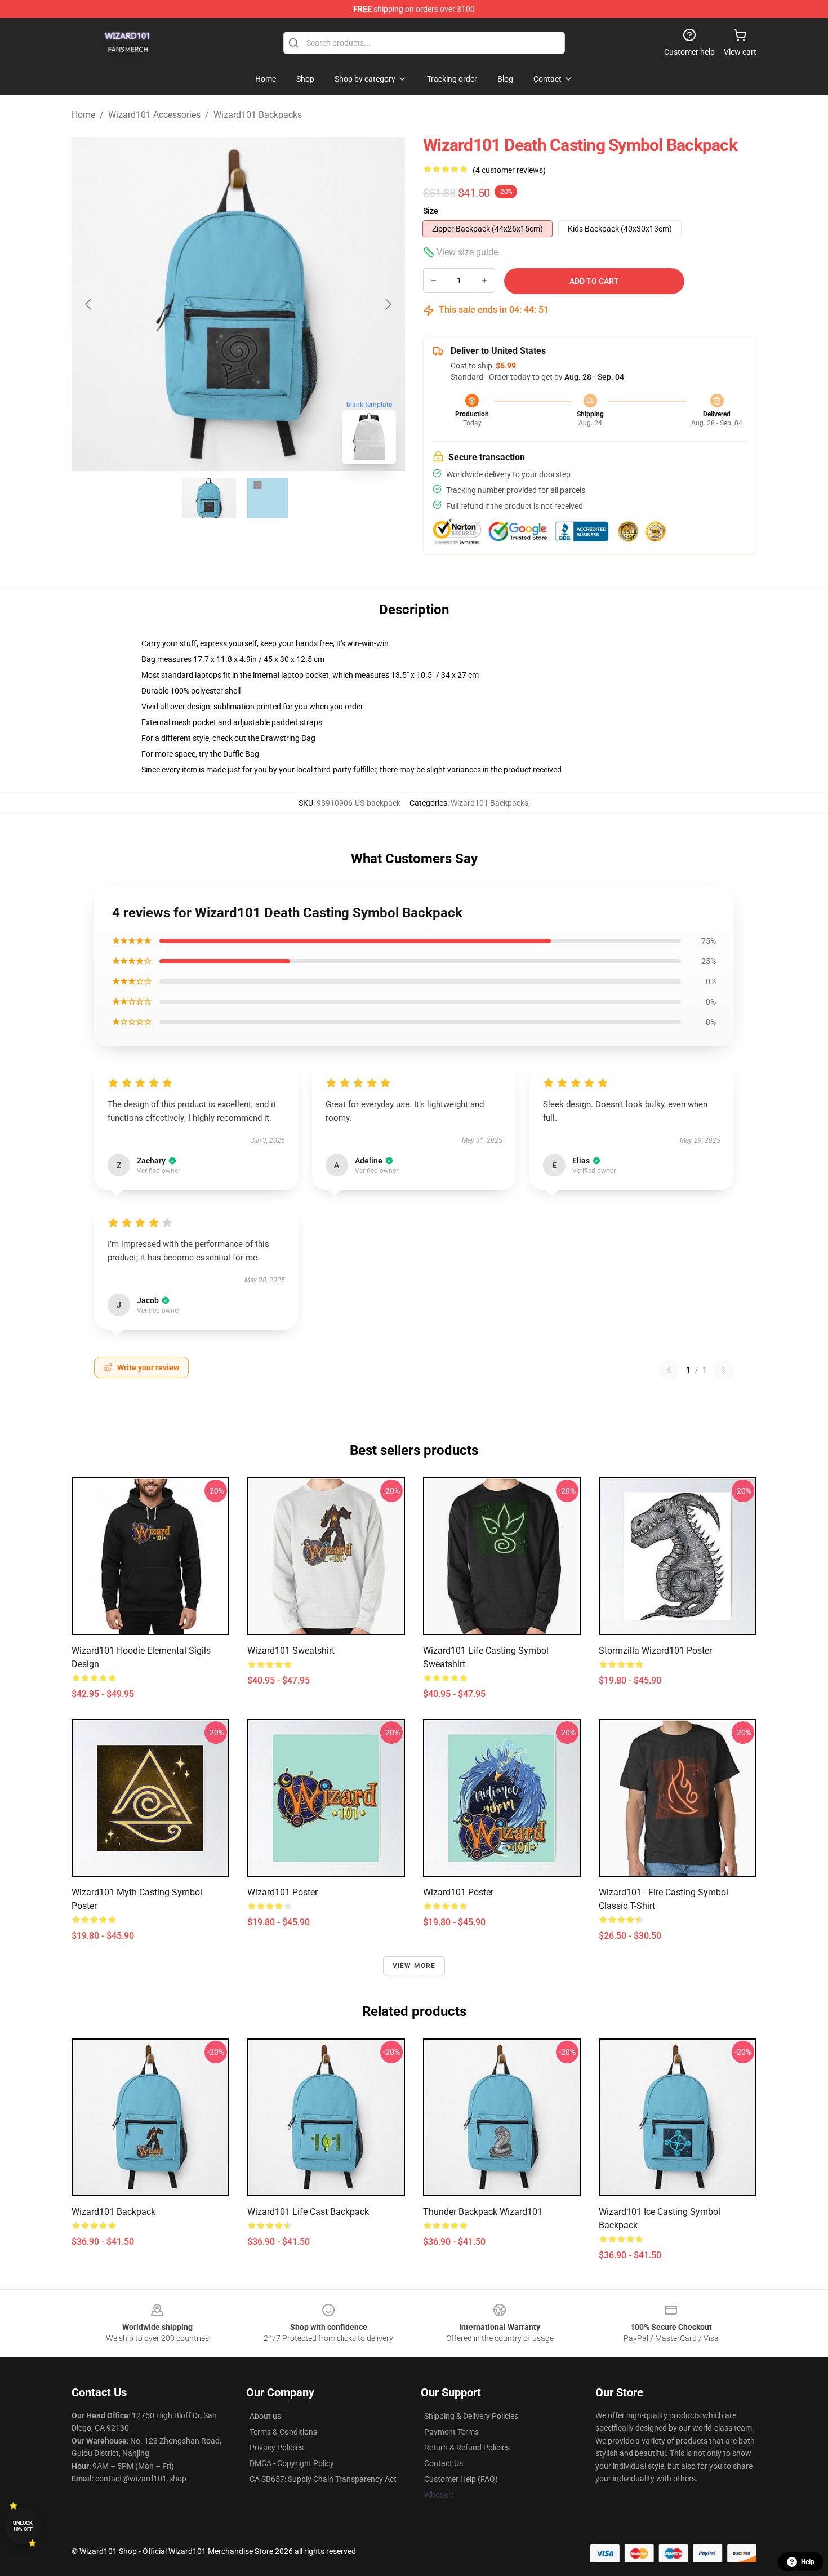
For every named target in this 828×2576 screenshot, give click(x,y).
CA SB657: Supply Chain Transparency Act (323, 2479)
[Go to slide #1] (209, 498)
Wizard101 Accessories (154, 115)
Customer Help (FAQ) (461, 2479)
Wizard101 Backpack (113, 2212)
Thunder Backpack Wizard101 (483, 2212)
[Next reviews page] (724, 1370)
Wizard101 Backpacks (258, 115)
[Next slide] (388, 304)
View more (414, 1966)
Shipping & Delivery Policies (471, 2416)
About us (265, 2416)
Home (83, 115)
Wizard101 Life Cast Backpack (308, 2212)
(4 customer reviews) (509, 170)
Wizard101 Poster (282, 1892)
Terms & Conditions (283, 2432)
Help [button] (808, 2562)
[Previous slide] (89, 304)
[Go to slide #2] (268, 498)
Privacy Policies (277, 2448)
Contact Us (444, 2463)
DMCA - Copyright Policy (292, 2463)
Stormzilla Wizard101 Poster (655, 1651)
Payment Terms (451, 2432)
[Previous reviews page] (669, 1370)
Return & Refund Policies (467, 2448)
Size (431, 211)
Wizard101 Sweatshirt (291, 1651)
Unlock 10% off (23, 2526)
